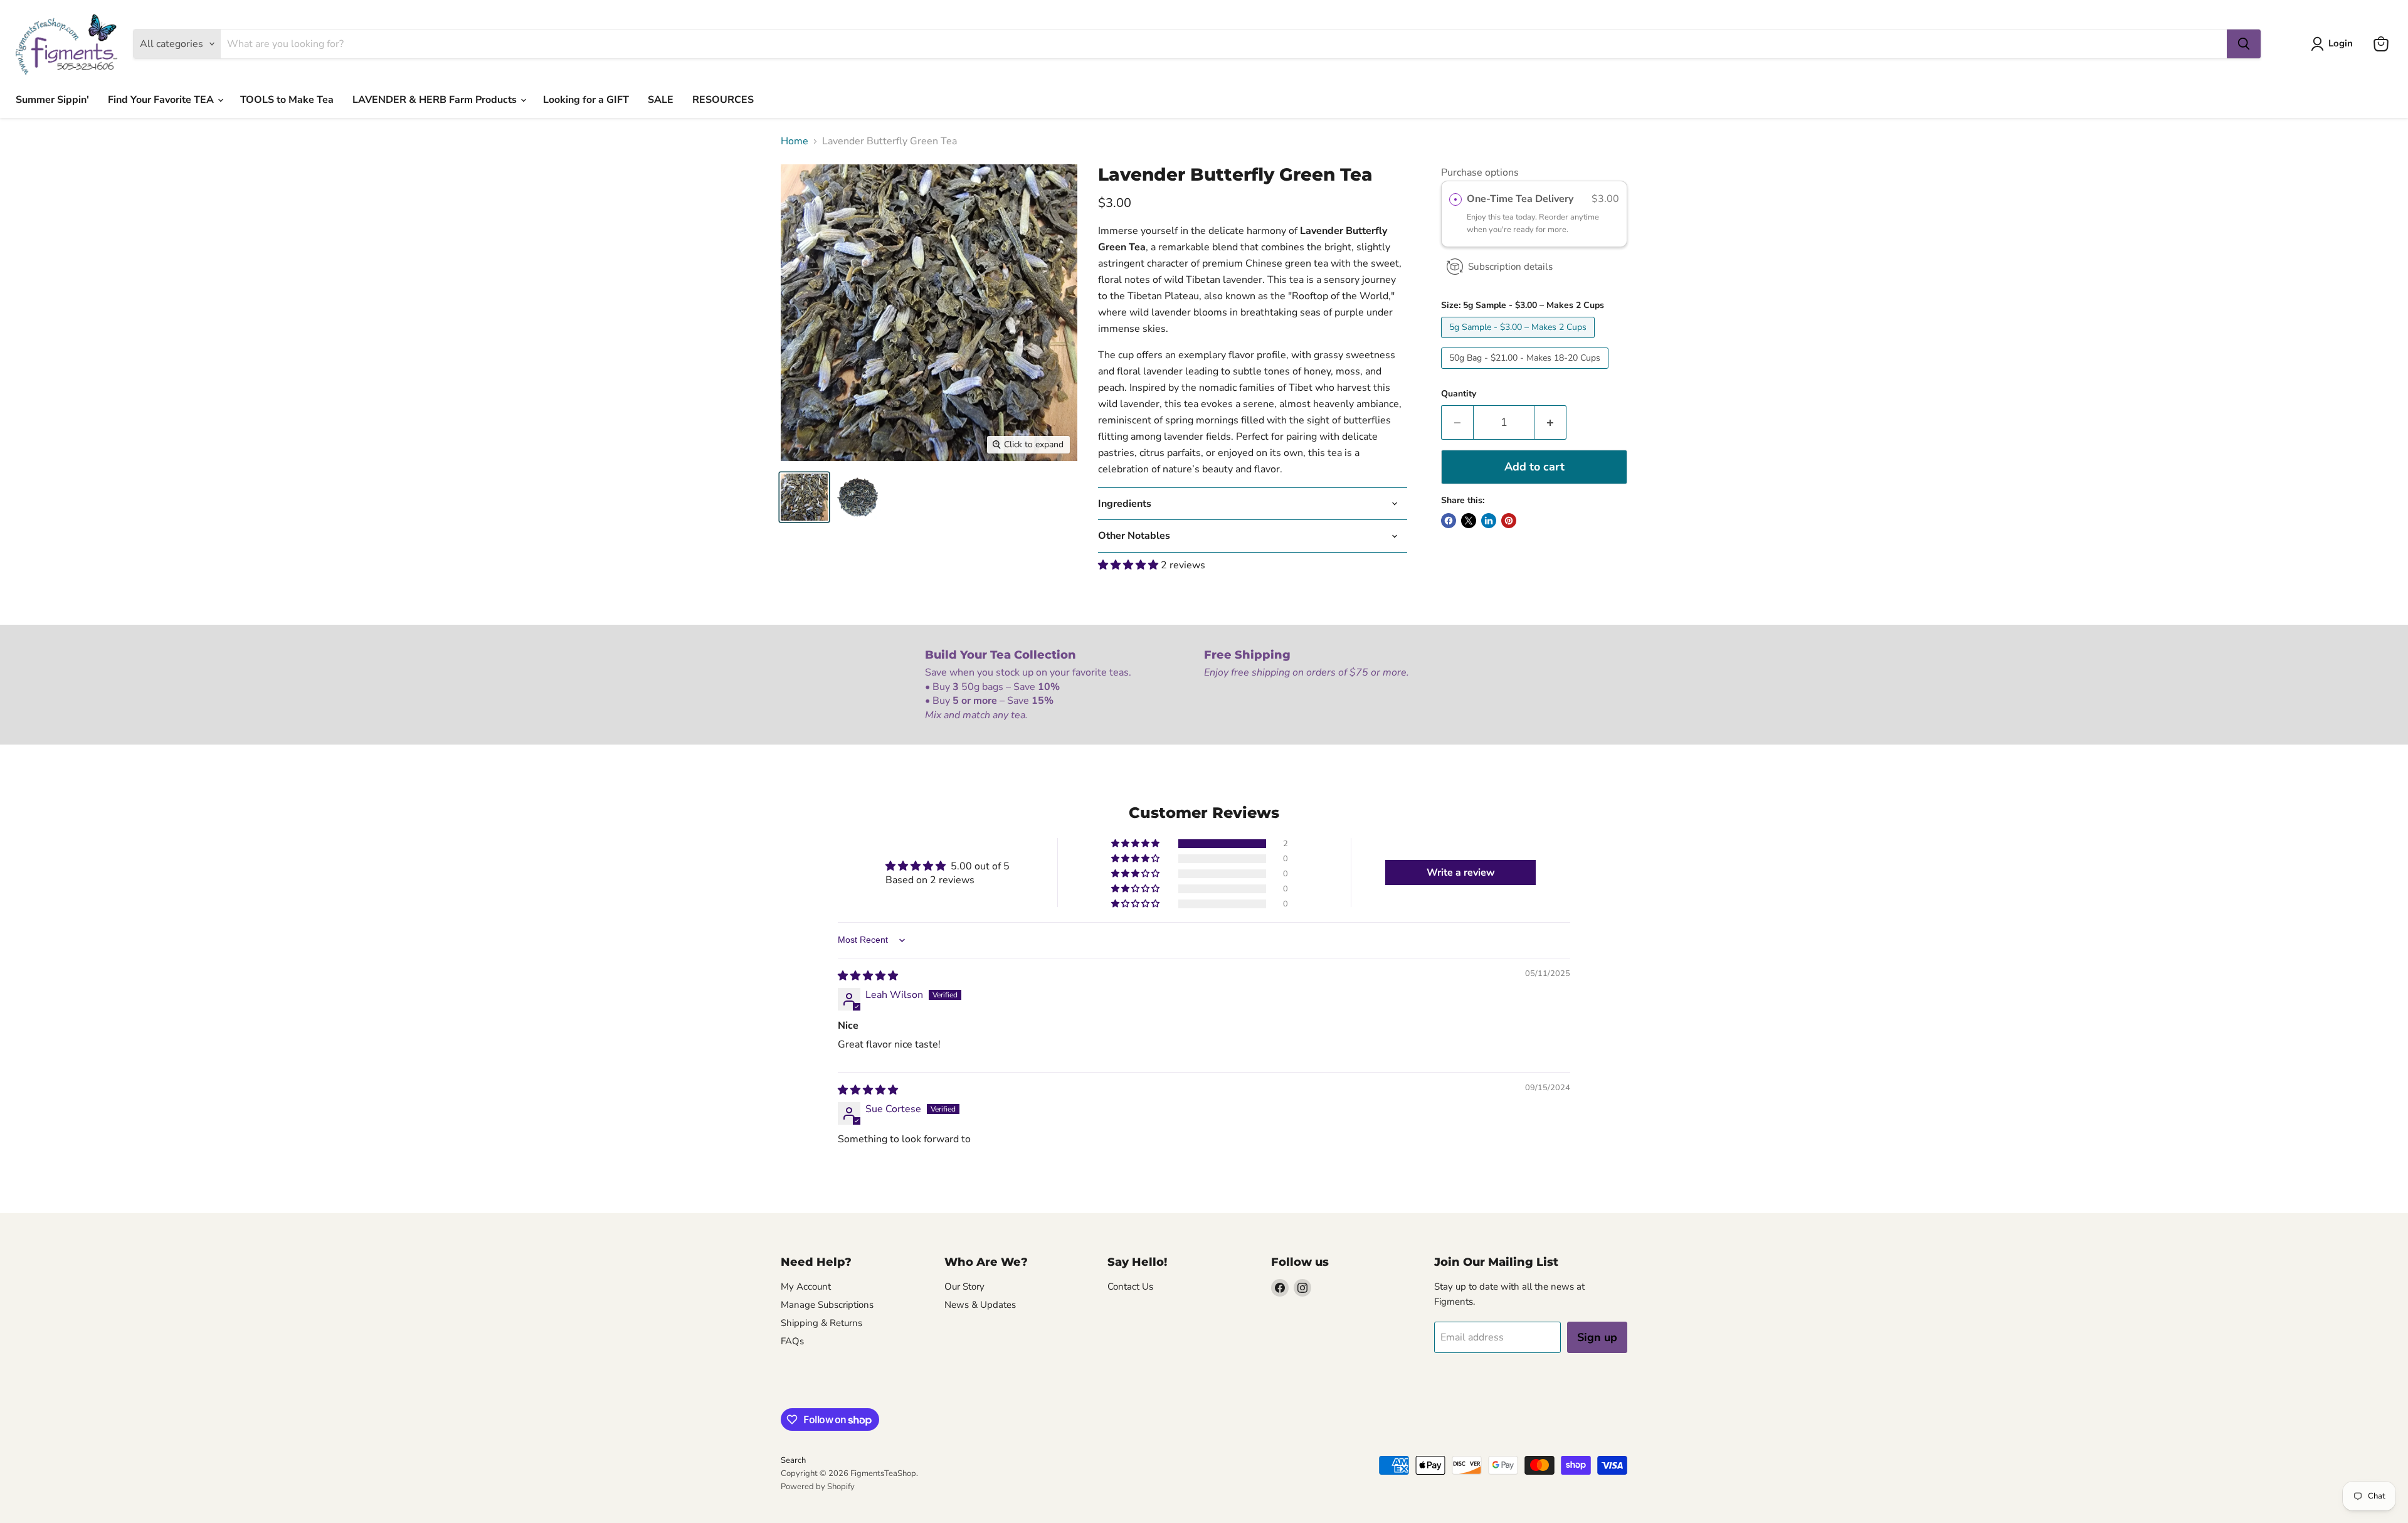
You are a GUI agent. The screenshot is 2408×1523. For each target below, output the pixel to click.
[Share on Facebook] (1449, 521)
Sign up (1597, 1337)
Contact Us (1130, 1287)
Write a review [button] (1461, 873)
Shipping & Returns (821, 1323)
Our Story (964, 1287)
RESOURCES (723, 100)
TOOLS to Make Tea (287, 100)
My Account (806, 1287)
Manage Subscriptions (827, 1305)
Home (795, 141)
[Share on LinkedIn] (1489, 521)
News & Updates (980, 1305)
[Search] (2244, 44)
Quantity (1459, 394)
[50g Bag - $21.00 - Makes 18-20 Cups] (1526, 372)
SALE (661, 100)
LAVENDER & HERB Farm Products (436, 100)
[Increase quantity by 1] (1550, 422)
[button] (1129, 565)
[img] (868, 976)
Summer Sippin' (52, 100)
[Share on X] (1469, 521)
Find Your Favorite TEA (162, 100)
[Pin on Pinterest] (1509, 521)
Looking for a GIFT (586, 100)
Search (793, 1460)
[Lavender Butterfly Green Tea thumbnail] (804, 497)
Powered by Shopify (818, 1487)
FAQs (792, 1341)
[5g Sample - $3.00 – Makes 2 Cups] (1519, 341)
